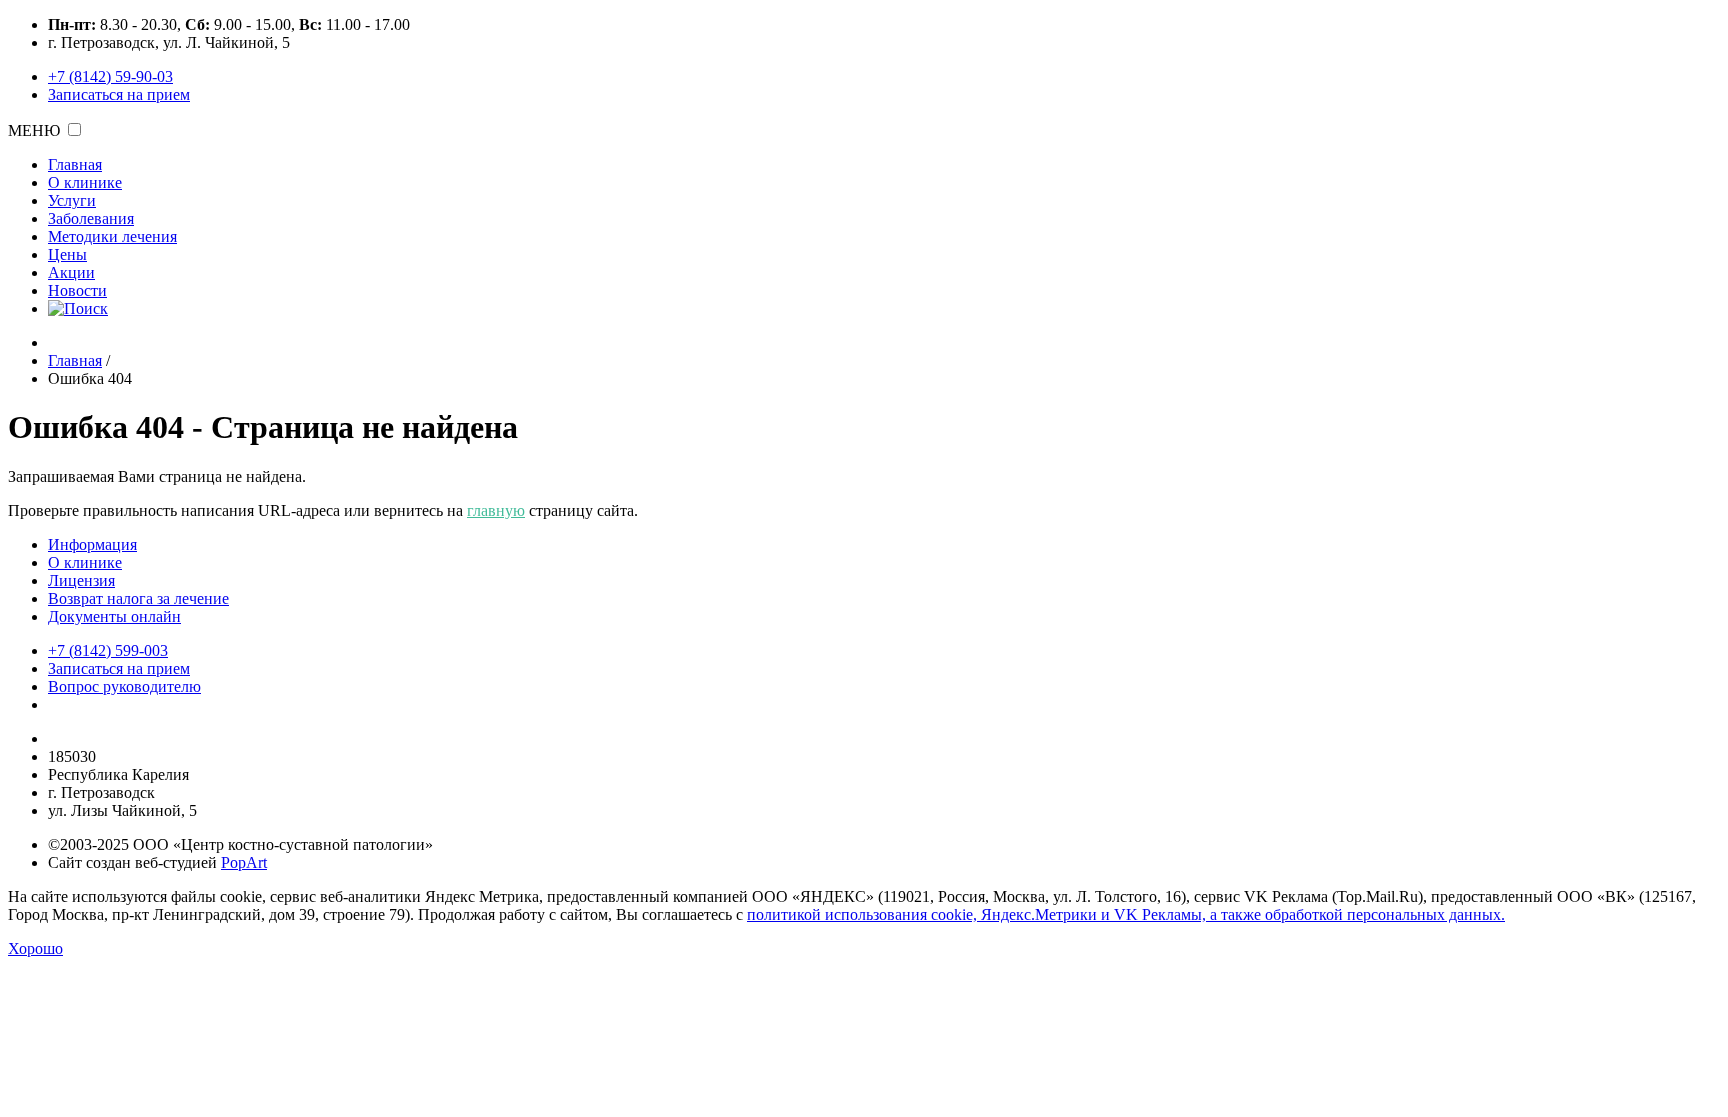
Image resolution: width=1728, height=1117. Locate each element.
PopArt (244, 862)
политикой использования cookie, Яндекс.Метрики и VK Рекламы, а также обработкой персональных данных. (1126, 914)
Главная (75, 164)
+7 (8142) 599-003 (108, 650)
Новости (77, 290)
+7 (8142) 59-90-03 (110, 76)
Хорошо (35, 948)
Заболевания (91, 218)
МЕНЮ (34, 130)
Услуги (72, 200)
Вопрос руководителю (124, 686)
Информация (92, 544)
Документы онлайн (114, 616)
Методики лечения (112, 236)
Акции (71, 272)
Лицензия (81, 580)
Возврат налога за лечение (138, 598)
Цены (67, 254)
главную (496, 510)
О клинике (85, 182)
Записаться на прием (119, 94)
